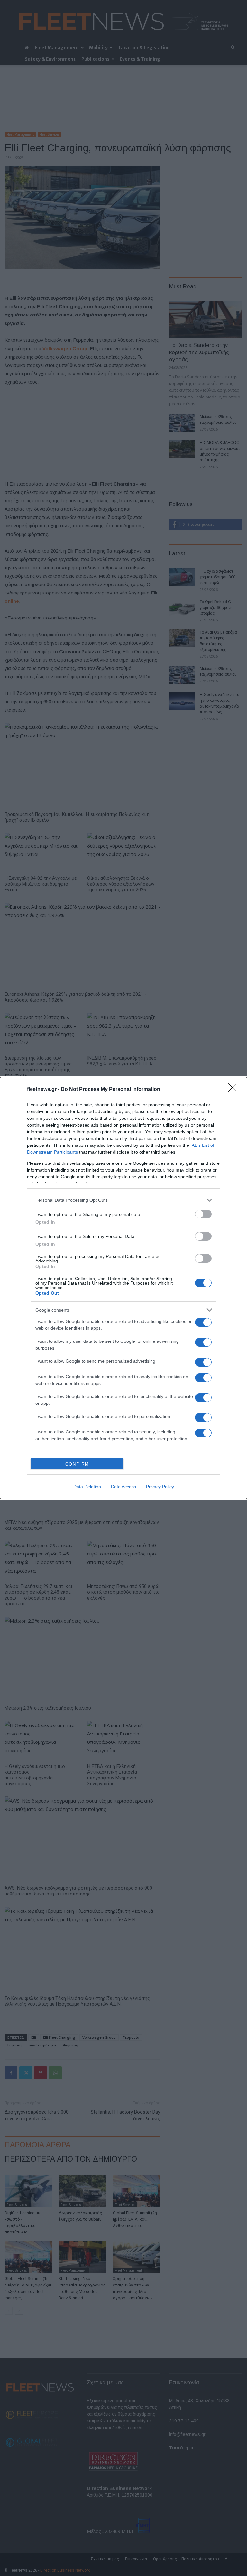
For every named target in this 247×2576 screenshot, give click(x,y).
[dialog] (123, 1288)
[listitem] (123, 1200)
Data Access (123, 1487)
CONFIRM (77, 1464)
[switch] (203, 1214)
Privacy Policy (160, 1487)
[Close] (234, 1090)
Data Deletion (87, 1487)
